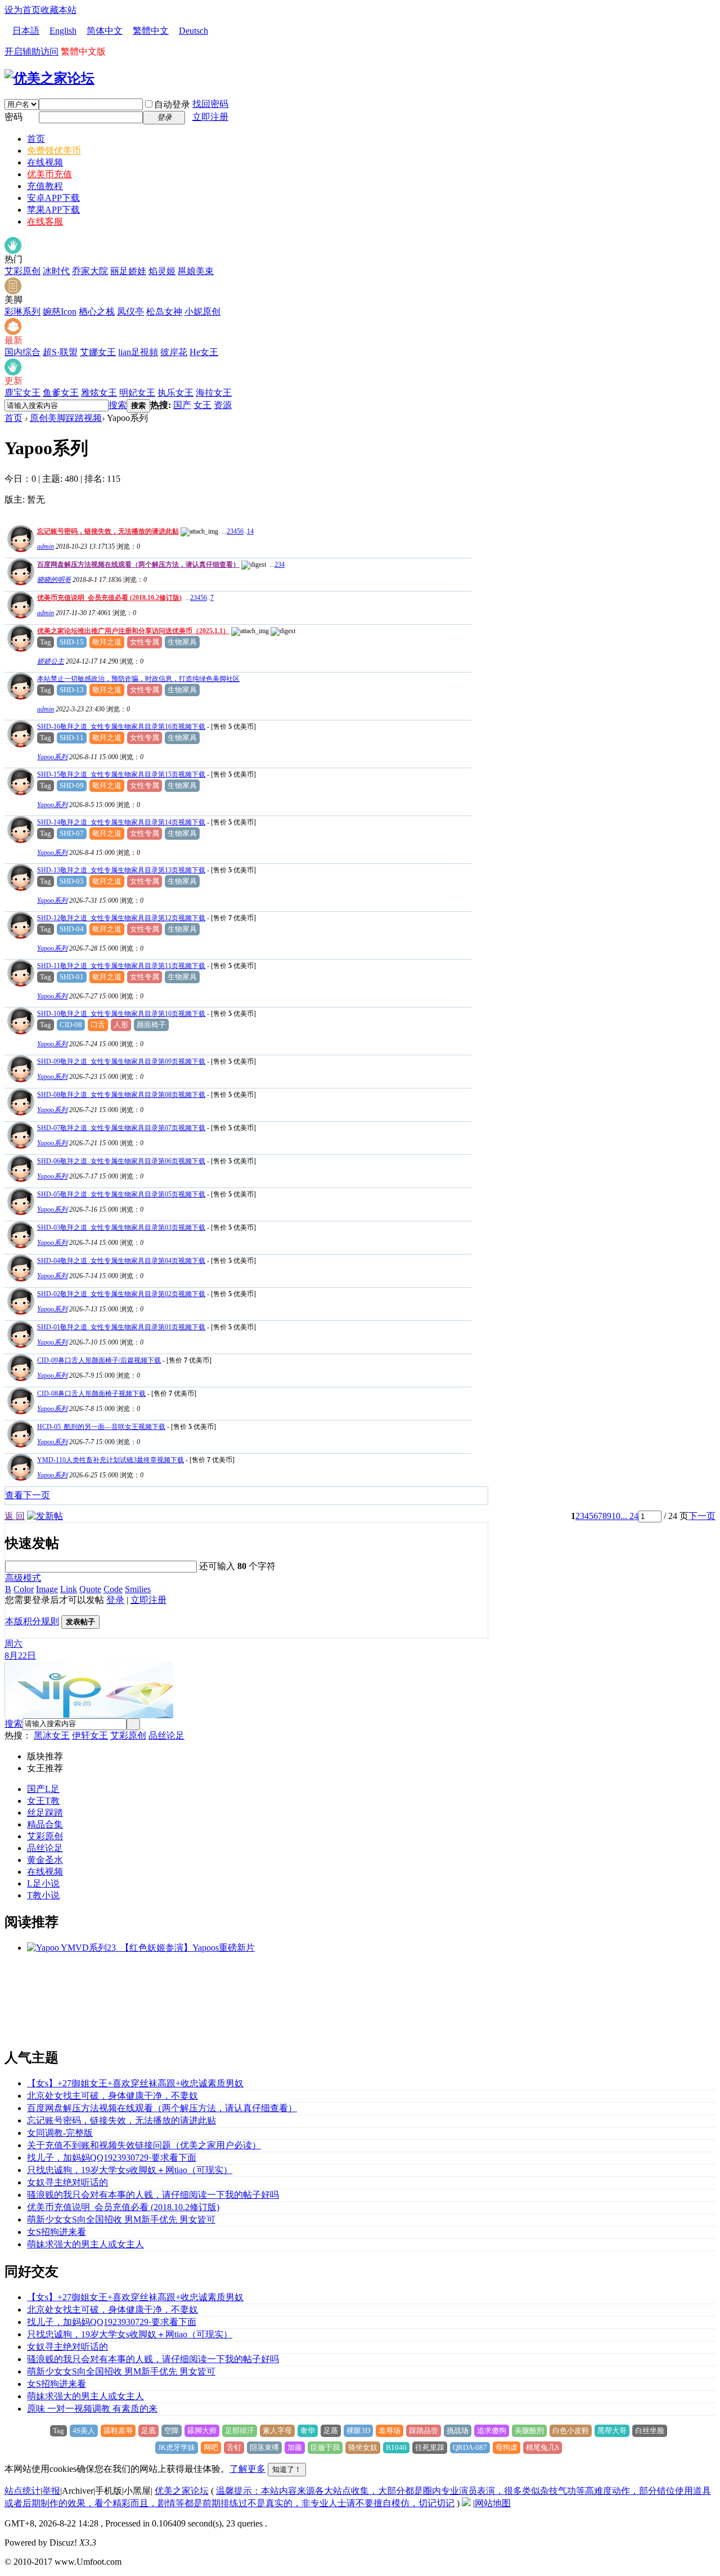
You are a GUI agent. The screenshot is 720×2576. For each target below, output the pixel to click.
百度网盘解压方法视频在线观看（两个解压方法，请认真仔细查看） (138, 565)
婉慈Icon (60, 312)
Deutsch (193, 31)
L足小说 (43, 1883)
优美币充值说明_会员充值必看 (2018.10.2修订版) (109, 598)
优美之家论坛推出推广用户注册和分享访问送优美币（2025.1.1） (133, 631)
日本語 (26, 31)
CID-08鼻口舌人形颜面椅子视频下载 (91, 1394)
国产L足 (43, 1789)
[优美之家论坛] (49, 78)
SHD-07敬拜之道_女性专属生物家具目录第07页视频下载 (121, 1128)
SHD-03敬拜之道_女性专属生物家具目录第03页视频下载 (121, 1227)
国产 (182, 405)
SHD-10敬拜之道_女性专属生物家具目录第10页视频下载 (121, 1014)
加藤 (295, 2447)
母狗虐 (507, 2447)
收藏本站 (58, 10)
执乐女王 (175, 393)
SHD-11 (72, 738)
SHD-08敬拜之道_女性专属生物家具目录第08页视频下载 (121, 1095)
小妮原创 (202, 312)
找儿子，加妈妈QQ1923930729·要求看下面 (112, 2158)
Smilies (138, 1589)
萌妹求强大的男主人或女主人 (85, 2244)
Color (24, 1589)
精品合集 (45, 1824)
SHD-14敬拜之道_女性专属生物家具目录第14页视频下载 (121, 822)
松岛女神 (164, 312)
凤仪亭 (130, 312)
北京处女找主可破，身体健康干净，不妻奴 (112, 2096)
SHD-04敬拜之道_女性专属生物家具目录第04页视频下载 (121, 1261)
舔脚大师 (202, 2431)
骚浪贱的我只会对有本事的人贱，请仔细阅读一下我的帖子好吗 (153, 2195)
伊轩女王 (90, 1735)
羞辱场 (390, 2431)
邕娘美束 (196, 271)
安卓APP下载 (53, 198)
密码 (13, 117)
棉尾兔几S (543, 2447)
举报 (51, 2491)
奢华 (308, 2431)
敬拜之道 (107, 642)
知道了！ (287, 2469)
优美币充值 (49, 174)
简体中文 (105, 31)
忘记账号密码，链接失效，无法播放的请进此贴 (108, 531)
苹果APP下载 (53, 210)
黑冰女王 (52, 1735)
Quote (90, 1589)
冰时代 (56, 271)
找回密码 (210, 104)
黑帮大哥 (612, 2431)
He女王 (204, 352)
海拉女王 (214, 393)
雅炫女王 (99, 393)
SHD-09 (72, 785)
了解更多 (247, 2469)
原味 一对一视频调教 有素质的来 (92, 2409)
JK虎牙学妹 (177, 2447)
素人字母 (277, 2431)
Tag (46, 642)
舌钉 (234, 2447)
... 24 (629, 1516)
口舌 (98, 1025)
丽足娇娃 (128, 271)
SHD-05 (72, 881)
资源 (223, 405)
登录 (115, 1600)
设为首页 (22, 10)
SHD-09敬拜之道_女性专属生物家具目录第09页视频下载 (121, 1061)
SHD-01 (72, 977)
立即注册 (210, 117)
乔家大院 (90, 271)
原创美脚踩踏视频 (66, 418)
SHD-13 (72, 690)
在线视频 (45, 162)
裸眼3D (358, 2431)
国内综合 (22, 352)
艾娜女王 (98, 352)
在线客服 (45, 221)
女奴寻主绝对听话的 (67, 2182)
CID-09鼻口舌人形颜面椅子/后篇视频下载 (99, 1360)
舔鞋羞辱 (118, 2431)
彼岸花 (174, 352)
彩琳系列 (22, 312)
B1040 (396, 2447)
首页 (36, 139)
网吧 (211, 2447)
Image (47, 1589)
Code (113, 1589)
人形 (121, 1025)
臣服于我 (325, 2447)
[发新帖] (45, 1516)
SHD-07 (72, 833)
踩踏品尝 (424, 2431)
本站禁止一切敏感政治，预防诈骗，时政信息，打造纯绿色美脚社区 (138, 679)
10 (616, 1516)
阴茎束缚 (264, 2447)
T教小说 (43, 1895)
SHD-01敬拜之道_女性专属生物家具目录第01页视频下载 (121, 1327)
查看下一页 (28, 1495)
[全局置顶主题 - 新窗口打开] (19, 549)
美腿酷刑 (529, 2431)
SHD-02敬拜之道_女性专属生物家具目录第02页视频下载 (121, 1294)
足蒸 (331, 2431)
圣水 (54, 1860)
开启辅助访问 (31, 51)
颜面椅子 (151, 1025)
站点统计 (22, 2491)
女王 (202, 405)
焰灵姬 (162, 271)
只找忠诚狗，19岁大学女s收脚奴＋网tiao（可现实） (130, 2170)
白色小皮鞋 (571, 2431)
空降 (172, 2431)
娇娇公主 (51, 661)
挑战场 (458, 2431)
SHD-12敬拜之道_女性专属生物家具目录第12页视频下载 (121, 918)
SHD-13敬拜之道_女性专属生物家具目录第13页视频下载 (121, 870)
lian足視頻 (138, 352)
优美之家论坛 (182, 2491)
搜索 (118, 405)
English (63, 31)
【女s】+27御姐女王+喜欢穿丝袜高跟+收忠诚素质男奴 (135, 2083)
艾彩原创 (22, 271)
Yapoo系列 (52, 757)
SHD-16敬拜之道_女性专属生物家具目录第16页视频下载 (121, 727)
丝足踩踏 (45, 1813)
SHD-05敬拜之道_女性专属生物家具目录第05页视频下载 (121, 1194)
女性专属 (145, 642)
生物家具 (182, 642)
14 (250, 531)
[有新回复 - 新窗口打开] (19, 744)
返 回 (15, 1516)
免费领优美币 (54, 151)
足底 (148, 2431)
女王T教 (43, 1801)
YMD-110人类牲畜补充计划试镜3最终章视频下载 (111, 1460)
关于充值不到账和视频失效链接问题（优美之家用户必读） (144, 2145)
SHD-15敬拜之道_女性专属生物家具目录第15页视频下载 (121, 774)
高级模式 (23, 1578)
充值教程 (45, 186)
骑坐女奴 (363, 2447)
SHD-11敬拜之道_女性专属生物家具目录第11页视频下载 (121, 966)
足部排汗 (240, 2431)
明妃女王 (137, 393)
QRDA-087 (470, 2447)
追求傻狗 (492, 2431)
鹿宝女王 (22, 393)
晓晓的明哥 (54, 580)
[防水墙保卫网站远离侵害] (466, 2503)
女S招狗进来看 (57, 2232)
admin (46, 546)
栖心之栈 (97, 312)
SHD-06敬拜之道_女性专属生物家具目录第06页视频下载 (121, 1161)
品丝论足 (166, 1735)
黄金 (36, 1860)
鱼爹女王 (61, 393)
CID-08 (71, 1025)
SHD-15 (72, 642)
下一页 (702, 1516)
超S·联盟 (60, 352)
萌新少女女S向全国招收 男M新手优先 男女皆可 (121, 2219)
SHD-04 (72, 929)
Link (69, 1589)
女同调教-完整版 (60, 2133)
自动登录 (172, 104)
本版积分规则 (32, 1621)
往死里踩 (430, 2447)
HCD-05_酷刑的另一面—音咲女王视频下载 (101, 1427)
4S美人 (84, 2431)
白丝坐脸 (650, 2431)
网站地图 (493, 2503)
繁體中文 (151, 31)
